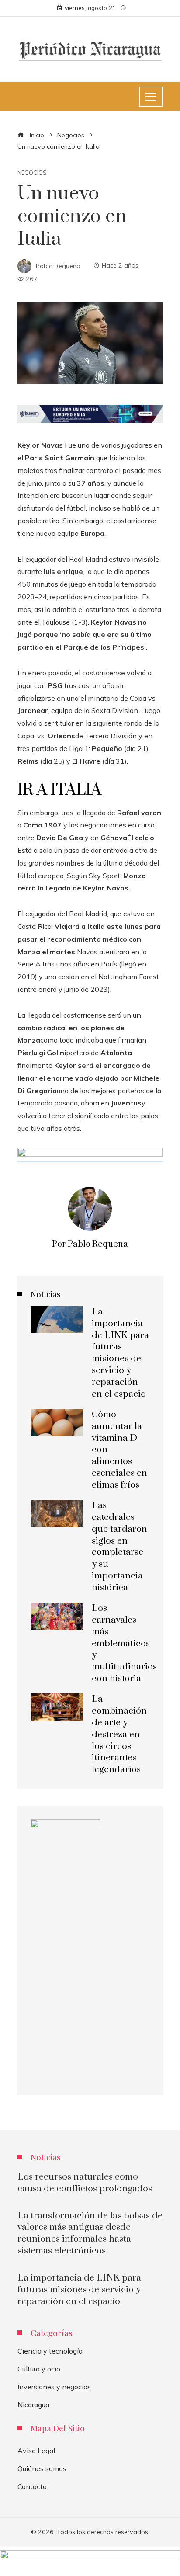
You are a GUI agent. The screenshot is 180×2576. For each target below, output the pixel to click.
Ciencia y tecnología (50, 2351)
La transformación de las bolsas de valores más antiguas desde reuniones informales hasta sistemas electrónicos (90, 2234)
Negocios (32, 173)
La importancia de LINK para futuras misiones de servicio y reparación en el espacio (120, 1353)
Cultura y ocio (39, 2369)
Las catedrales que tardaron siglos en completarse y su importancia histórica (119, 1547)
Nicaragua (33, 2405)
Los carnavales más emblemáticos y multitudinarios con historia (124, 1643)
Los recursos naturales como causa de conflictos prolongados (85, 2183)
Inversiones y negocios (54, 2387)
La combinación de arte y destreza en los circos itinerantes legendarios (119, 1734)
